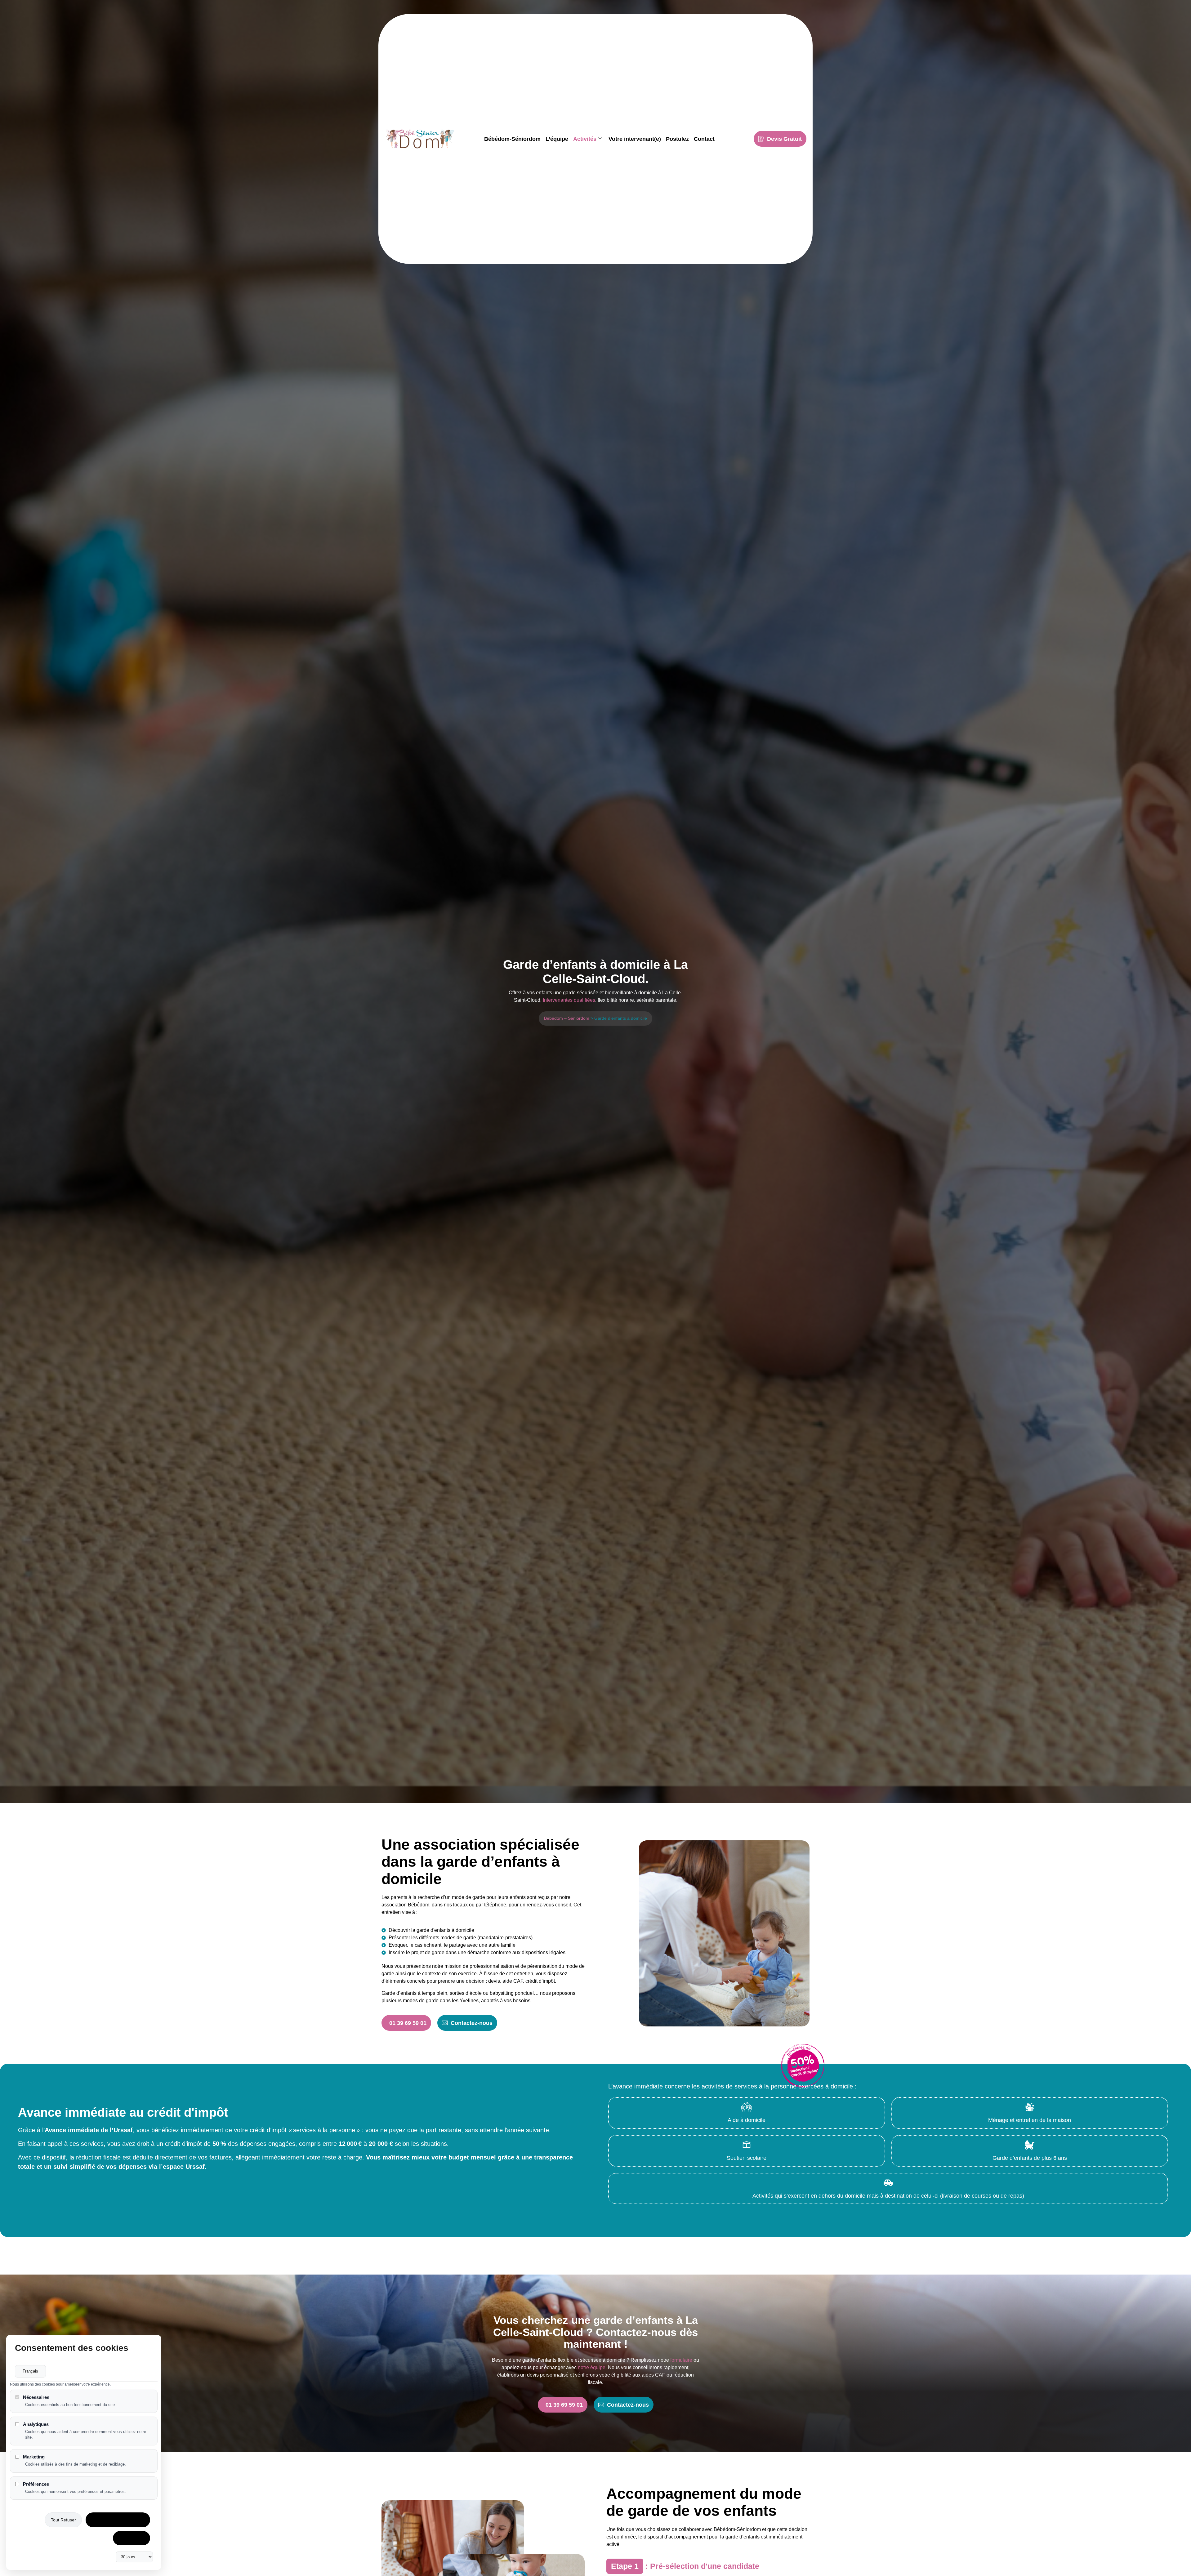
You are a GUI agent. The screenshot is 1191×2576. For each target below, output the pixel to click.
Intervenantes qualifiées (569, 1000)
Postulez (677, 139)
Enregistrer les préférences (118, 2520)
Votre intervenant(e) (635, 139)
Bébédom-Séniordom (512, 139)
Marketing (34, 2457)
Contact (704, 139)
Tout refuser (63, 2520)
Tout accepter (132, 2538)
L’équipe (557, 139)
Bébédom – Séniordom (567, 1018)
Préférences (36, 2484)
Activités (585, 139)
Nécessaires (36, 2397)
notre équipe (592, 2367)
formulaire (681, 2360)
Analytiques (36, 2424)
